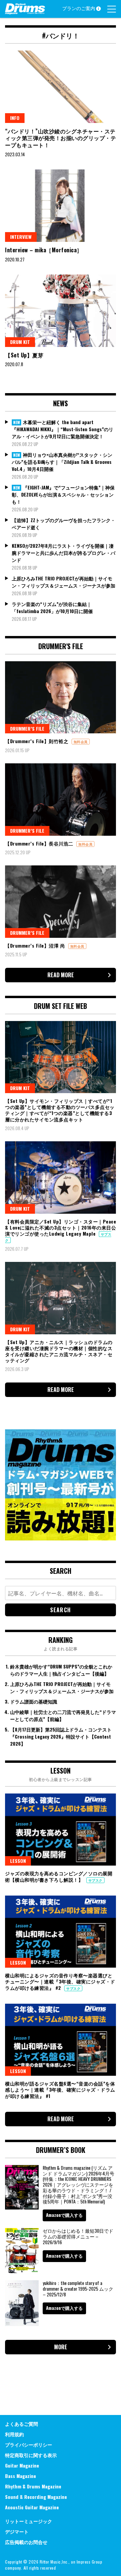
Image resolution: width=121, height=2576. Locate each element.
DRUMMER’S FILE (27, 728)
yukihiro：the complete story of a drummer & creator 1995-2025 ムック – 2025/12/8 (78, 2288)
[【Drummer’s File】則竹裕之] (61, 697)
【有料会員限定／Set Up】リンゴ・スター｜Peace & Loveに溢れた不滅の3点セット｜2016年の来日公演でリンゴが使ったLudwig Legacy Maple (61, 1227)
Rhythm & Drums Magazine (33, 2486)
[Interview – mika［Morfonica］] (61, 206)
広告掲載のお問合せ (26, 2542)
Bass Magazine (21, 2476)
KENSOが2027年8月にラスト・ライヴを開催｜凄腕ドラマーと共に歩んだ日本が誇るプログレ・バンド (64, 553)
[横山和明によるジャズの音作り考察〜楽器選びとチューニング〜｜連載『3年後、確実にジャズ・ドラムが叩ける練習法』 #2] (61, 1932)
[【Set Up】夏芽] (61, 311)
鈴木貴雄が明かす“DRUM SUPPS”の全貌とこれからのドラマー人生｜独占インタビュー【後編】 (61, 1670)
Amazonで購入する (64, 2215)
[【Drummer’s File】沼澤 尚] (61, 902)
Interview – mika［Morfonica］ (44, 250)
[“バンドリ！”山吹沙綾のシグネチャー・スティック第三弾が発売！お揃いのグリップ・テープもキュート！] (61, 87)
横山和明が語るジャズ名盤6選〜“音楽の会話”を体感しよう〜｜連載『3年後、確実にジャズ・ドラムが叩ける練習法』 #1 (60, 2089)
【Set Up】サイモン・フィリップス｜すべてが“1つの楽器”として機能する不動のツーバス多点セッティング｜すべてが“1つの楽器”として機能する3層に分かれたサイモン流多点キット (60, 1110)
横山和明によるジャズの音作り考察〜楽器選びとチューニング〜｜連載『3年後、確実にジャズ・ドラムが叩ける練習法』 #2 (60, 1981)
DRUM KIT (20, 342)
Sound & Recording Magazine (36, 2497)
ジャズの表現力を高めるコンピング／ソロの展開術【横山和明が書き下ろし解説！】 (59, 1876)
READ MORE (61, 975)
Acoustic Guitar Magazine (32, 2507)
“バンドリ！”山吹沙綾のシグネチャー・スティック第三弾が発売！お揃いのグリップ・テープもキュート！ (61, 138)
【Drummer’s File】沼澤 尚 (36, 945)
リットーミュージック (29, 2521)
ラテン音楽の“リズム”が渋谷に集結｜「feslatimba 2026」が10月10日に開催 (52, 607)
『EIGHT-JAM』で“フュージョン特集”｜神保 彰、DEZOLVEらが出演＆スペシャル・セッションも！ (63, 494)
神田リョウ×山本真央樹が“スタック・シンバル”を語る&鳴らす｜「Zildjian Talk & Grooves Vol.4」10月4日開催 (62, 462)
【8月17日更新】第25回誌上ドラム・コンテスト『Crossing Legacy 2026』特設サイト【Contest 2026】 (61, 1736)
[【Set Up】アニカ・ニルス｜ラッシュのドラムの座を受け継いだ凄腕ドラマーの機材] (61, 1298)
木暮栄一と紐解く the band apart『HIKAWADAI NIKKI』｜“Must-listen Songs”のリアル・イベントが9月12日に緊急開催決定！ (63, 429)
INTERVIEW (21, 237)
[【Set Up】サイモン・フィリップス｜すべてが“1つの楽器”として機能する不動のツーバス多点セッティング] (61, 1057)
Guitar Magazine (22, 2465)
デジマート (17, 2531)
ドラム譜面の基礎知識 (34, 1701)
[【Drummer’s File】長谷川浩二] (61, 800)
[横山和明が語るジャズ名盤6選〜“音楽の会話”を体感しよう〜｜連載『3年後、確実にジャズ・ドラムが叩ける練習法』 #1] (61, 2040)
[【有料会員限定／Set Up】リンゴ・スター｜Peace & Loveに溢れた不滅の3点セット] (61, 1178)
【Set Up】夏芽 (24, 355)
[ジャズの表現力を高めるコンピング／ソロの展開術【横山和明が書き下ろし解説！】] (61, 1830)
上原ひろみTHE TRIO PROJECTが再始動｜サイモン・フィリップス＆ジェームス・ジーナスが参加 (64, 582)
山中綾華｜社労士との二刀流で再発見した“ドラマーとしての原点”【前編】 (63, 1715)
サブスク (95, 1880)
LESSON (18, 1861)
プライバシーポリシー (29, 2444)
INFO (15, 118)
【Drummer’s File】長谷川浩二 (40, 843)
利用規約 (14, 2434)
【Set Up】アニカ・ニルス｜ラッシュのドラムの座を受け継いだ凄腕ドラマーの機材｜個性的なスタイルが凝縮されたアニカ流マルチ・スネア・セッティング (59, 1351)
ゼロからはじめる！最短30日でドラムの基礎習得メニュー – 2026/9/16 (78, 2236)
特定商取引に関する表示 (31, 2455)
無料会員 (81, 742)
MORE (61, 2347)
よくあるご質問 (22, 2424)
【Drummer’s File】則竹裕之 (37, 741)
